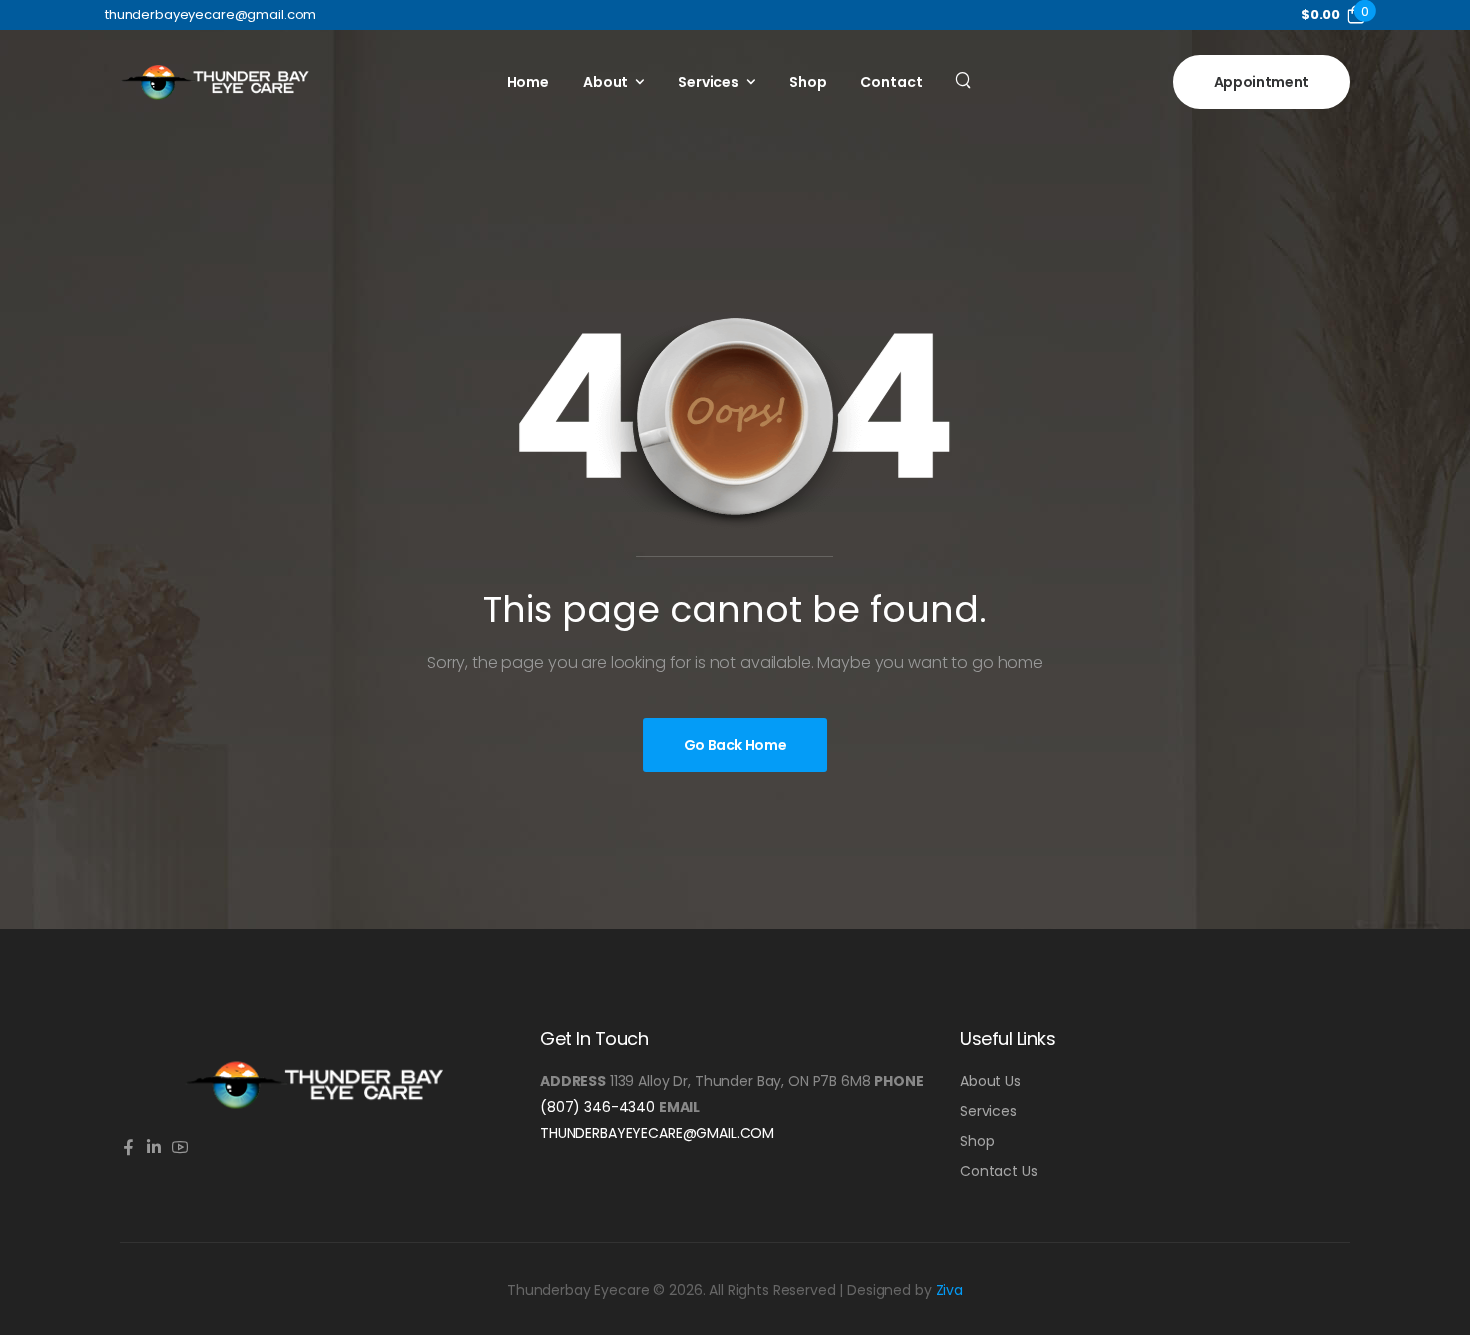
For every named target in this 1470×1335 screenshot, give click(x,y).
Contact (891, 82)
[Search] (965, 79)
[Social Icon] (128, 1148)
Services (708, 82)
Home (528, 82)
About (605, 82)
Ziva (949, 1290)
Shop (807, 82)
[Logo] (215, 82)
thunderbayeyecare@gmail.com (657, 1133)
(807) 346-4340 (597, 1107)
